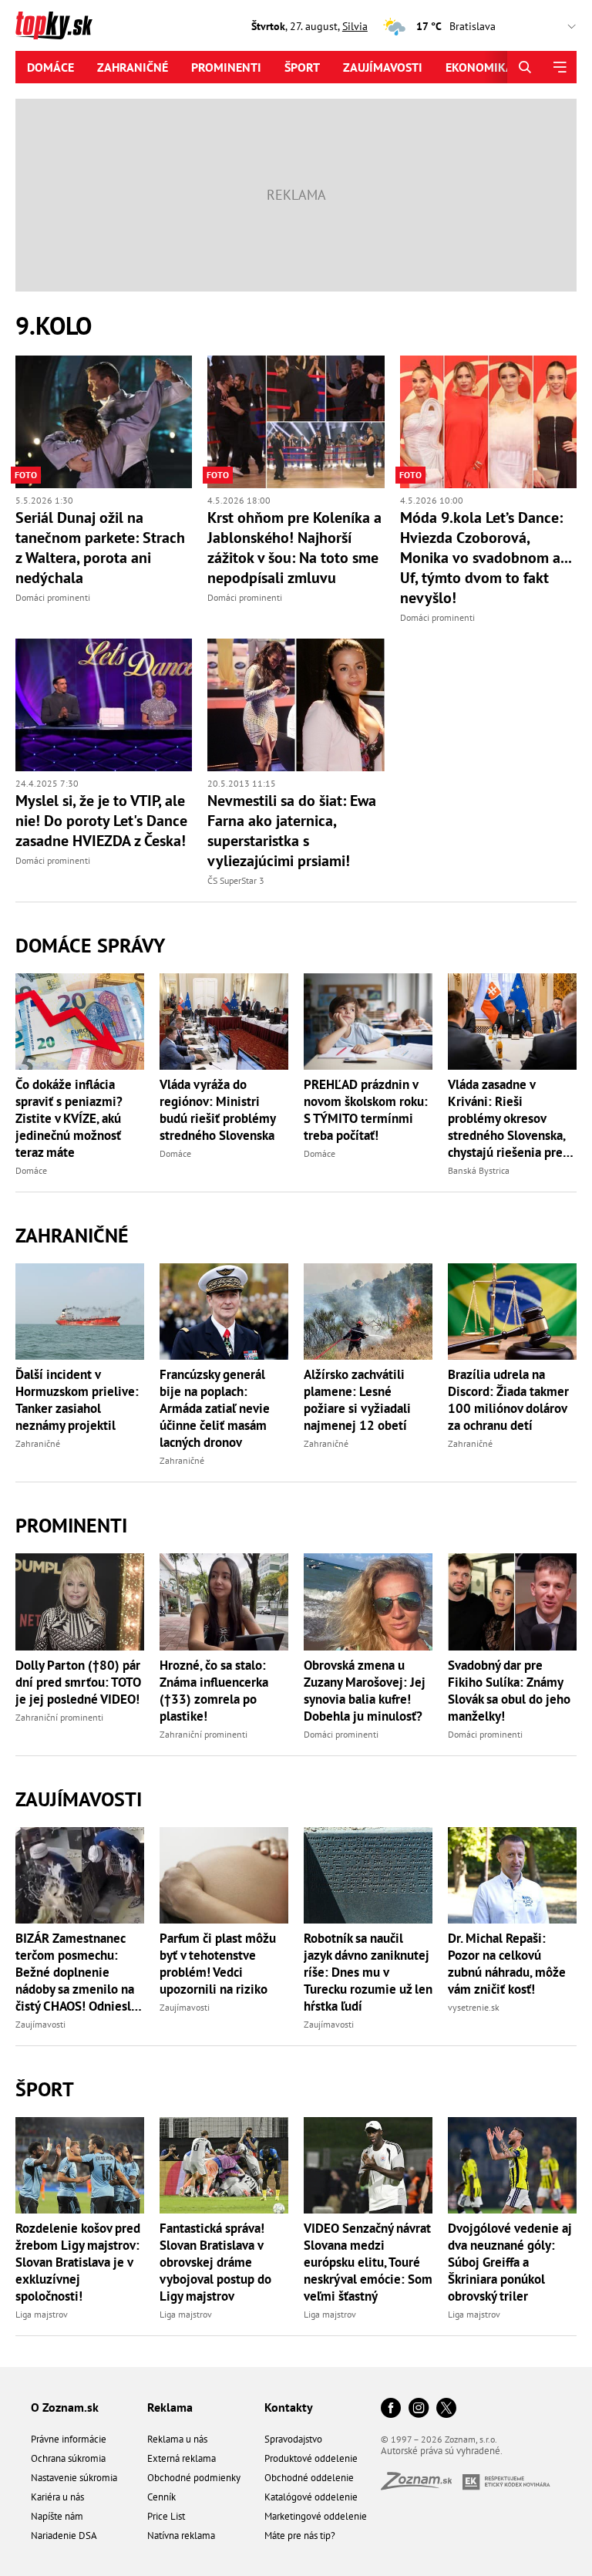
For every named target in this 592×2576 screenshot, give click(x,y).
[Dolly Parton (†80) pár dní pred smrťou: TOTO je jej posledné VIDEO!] (80, 1602)
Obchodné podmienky (194, 2478)
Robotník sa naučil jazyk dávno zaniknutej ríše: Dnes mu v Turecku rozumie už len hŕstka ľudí (368, 1972)
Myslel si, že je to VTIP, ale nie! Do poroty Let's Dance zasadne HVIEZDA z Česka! (101, 821)
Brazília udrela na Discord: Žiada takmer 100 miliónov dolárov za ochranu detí (508, 1400)
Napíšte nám (57, 2516)
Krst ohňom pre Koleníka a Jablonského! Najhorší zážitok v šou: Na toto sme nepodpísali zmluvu (294, 548)
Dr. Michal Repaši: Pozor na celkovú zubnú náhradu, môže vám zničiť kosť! (507, 1964)
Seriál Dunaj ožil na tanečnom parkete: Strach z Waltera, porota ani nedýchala (100, 548)
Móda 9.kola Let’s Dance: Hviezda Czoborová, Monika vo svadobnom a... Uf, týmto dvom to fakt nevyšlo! (486, 558)
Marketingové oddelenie (316, 2516)
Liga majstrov (42, 2314)
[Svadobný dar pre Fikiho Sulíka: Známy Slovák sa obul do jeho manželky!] (512, 1602)
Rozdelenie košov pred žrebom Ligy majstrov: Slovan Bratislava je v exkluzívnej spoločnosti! (78, 2262)
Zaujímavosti (383, 67)
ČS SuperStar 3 (236, 880)
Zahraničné (133, 67)
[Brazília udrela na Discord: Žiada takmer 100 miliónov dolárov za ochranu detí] (512, 1312)
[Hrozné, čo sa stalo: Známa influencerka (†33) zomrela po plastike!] (224, 1602)
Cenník (161, 2497)
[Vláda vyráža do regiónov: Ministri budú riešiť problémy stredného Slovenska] (224, 1022)
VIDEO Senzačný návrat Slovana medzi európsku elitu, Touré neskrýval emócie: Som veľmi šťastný (368, 2262)
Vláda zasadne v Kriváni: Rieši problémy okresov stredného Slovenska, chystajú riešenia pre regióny (506, 1118)
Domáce (50, 67)
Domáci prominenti (53, 597)
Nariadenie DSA (64, 2536)
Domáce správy (90, 945)
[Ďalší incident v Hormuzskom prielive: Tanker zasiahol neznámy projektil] (80, 1312)
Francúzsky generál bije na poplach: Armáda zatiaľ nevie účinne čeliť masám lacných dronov (215, 1408)
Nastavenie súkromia (74, 2478)
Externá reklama (182, 2458)
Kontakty (289, 2407)
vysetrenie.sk (474, 2007)
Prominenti (226, 67)
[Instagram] (419, 2409)
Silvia (355, 26)
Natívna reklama (181, 2536)
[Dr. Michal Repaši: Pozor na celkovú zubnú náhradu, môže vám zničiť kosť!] (512, 1875)
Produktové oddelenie (311, 2458)
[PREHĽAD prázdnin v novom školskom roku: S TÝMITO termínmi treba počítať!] (368, 1022)
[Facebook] (391, 2409)
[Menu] (559, 67)
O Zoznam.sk (65, 2407)
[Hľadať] (525, 67)
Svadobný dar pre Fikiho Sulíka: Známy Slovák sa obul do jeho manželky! (509, 1691)
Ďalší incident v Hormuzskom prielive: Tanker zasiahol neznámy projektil (77, 1400)
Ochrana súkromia (68, 2458)
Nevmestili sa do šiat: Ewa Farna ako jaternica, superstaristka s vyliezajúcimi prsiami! (292, 831)
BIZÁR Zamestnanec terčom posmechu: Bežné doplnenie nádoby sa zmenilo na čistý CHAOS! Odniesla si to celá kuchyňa (76, 1972)
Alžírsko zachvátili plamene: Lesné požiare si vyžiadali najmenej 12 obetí (357, 1400)
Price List (166, 2516)
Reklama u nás (177, 2439)
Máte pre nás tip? (300, 2536)
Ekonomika (479, 67)
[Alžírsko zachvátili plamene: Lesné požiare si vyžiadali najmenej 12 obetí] (368, 1312)
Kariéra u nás (57, 2497)
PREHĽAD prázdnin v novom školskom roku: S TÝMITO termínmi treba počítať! (366, 1110)
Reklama (170, 2407)
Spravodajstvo (293, 2439)
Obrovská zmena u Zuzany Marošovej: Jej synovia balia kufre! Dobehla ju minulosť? (365, 1691)
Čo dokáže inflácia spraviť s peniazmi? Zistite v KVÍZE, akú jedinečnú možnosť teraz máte (69, 1118)
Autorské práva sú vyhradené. (442, 2451)
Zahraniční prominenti (59, 1717)
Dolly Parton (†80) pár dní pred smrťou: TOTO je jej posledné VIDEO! (78, 1682)
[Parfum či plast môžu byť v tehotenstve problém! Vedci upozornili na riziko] (224, 1875)
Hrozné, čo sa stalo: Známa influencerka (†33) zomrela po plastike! (214, 1691)
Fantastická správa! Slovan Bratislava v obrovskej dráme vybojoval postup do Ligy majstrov (215, 2262)
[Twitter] (446, 2409)
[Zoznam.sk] (422, 2485)
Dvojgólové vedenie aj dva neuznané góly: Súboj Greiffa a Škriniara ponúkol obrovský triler (510, 2262)
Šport (302, 67)
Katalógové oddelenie (311, 2497)
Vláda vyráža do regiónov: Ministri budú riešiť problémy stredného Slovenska (217, 1110)
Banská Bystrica (479, 1170)
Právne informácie (69, 2439)
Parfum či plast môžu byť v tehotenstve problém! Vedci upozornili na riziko (218, 1964)
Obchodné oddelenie (309, 2478)
